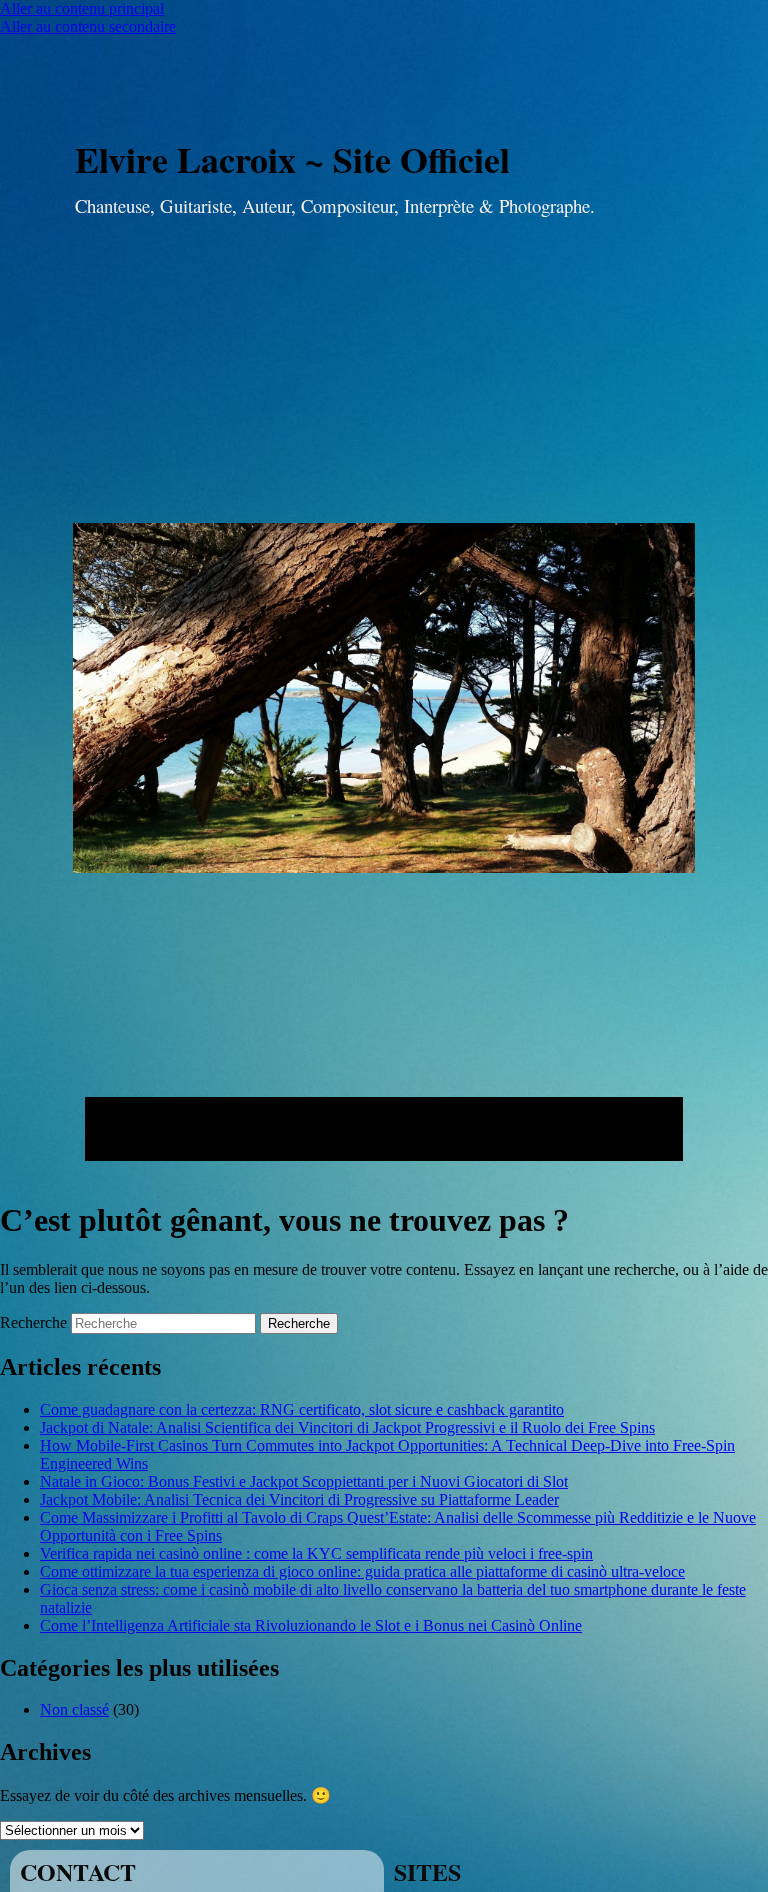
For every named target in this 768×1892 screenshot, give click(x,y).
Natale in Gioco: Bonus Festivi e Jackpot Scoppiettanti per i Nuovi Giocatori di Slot (304, 1481)
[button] (384, 1129)
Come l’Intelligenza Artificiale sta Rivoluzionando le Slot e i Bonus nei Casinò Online (311, 1625)
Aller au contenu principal (82, 8)
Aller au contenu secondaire (88, 26)
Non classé (74, 1709)
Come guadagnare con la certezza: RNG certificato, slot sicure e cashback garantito (302, 1409)
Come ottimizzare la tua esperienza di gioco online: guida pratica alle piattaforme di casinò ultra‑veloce (362, 1571)
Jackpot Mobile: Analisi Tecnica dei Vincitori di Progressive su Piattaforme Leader (299, 1499)
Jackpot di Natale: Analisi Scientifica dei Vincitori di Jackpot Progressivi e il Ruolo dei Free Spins (347, 1427)
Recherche (33, 1322)
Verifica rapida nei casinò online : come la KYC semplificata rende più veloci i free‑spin (316, 1553)
